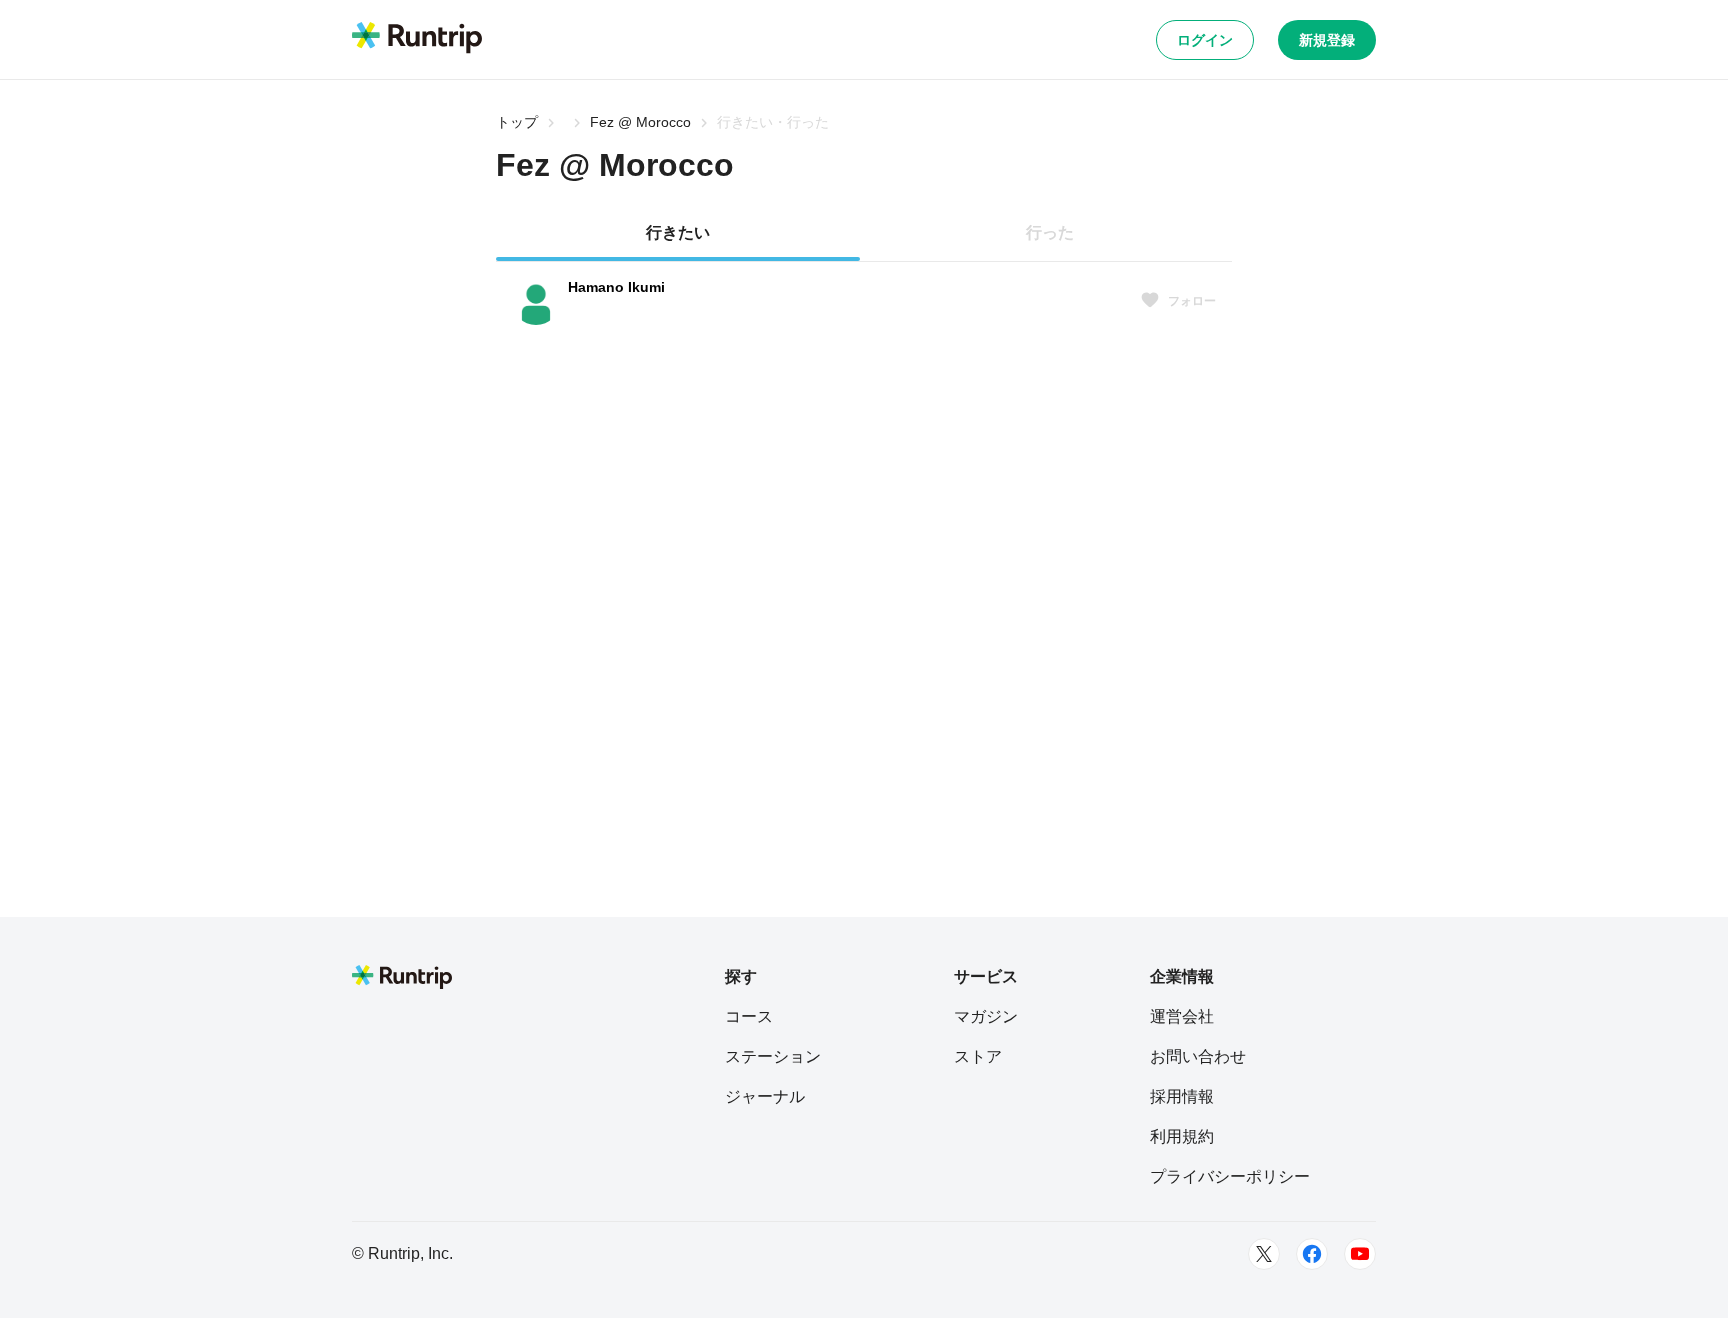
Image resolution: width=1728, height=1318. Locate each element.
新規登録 (1327, 40)
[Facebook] (1312, 1254)
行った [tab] (1050, 232)
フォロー (1192, 301)
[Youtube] (1360, 1254)
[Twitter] (1264, 1254)
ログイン (1205, 40)
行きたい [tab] (678, 232)
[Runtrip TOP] (417, 39)
